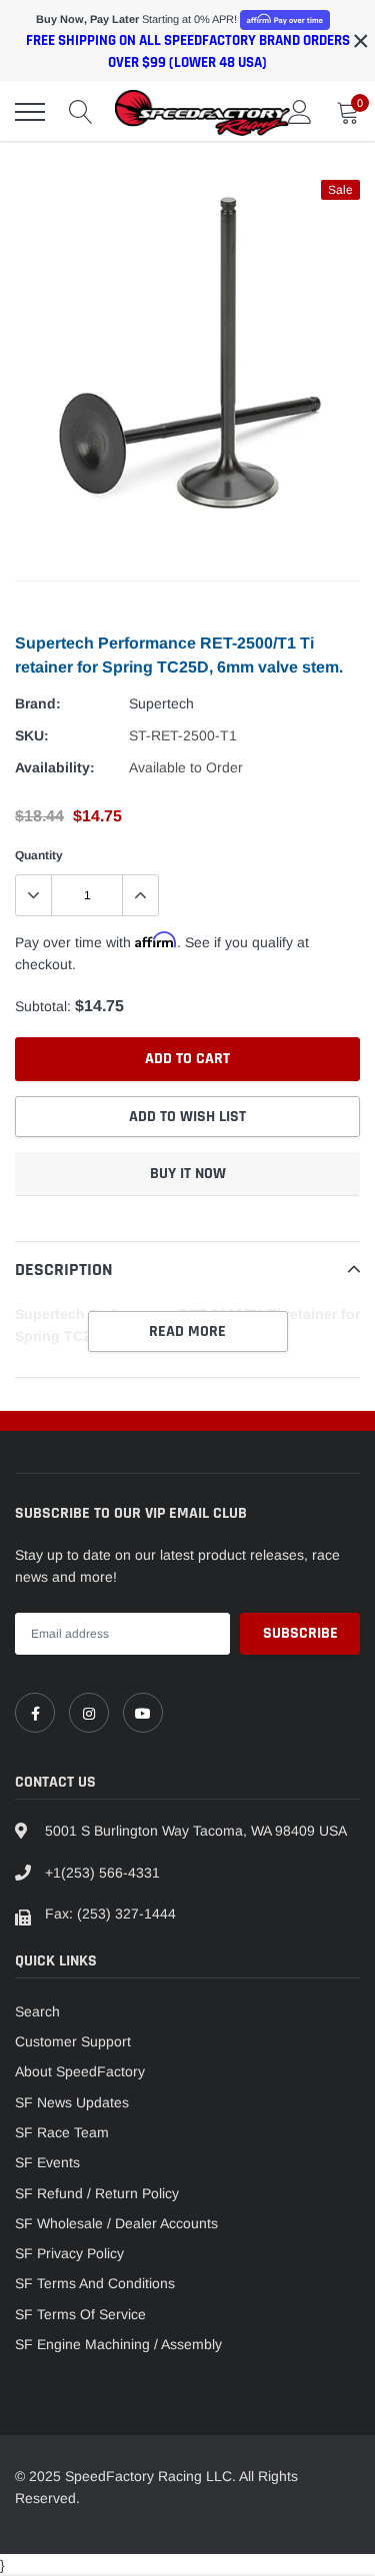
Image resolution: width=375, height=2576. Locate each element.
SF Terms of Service (80, 2314)
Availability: (55, 767)
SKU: (32, 735)
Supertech (161, 703)
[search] (81, 112)
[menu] (30, 112)
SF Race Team (62, 2132)
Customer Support (73, 2041)
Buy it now (188, 1174)
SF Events (47, 2162)
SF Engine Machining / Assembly (118, 2344)
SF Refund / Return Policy (97, 2193)
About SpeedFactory (80, 2071)
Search (37, 2011)
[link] (35, 1713)
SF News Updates (72, 2102)
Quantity (39, 855)
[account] (300, 112)
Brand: (38, 703)
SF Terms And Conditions (95, 2283)
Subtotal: (43, 1006)
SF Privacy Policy (69, 2253)
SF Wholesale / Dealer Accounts (116, 2223)
